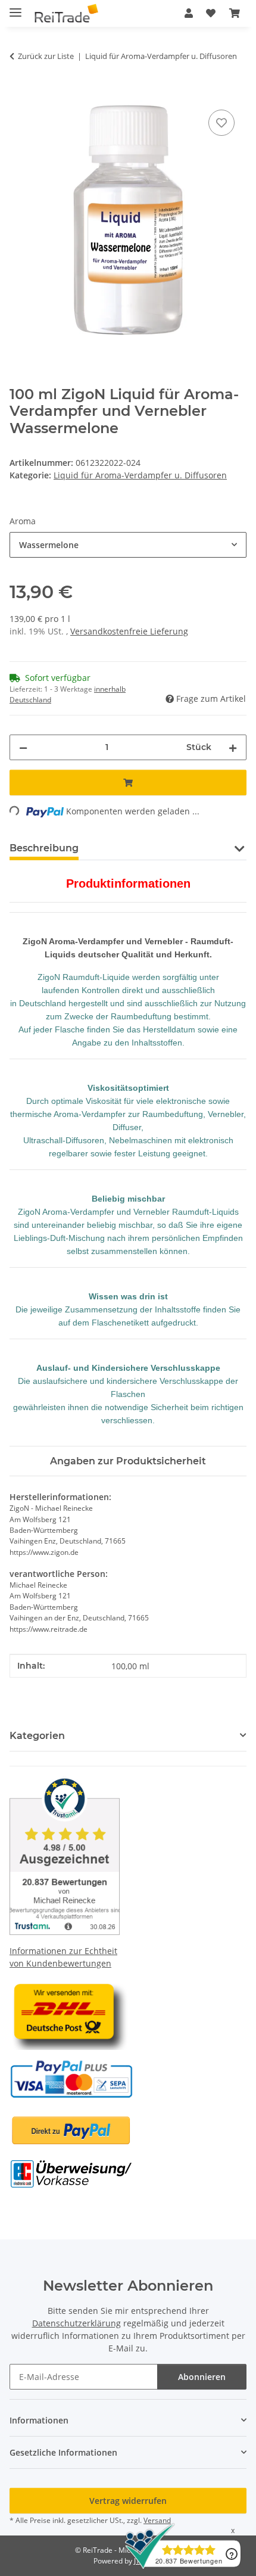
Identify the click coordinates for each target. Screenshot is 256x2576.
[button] (189, 13)
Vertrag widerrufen (128, 2501)
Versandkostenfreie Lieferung (129, 631)
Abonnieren (202, 2377)
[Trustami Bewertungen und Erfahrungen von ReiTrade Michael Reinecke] (65, 1854)
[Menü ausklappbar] (15, 7)
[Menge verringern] (23, 747)
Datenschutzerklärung (77, 2323)
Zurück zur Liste (46, 56)
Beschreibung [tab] (44, 848)
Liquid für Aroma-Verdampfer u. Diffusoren (140, 475)
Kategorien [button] (37, 1736)
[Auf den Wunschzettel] (221, 123)
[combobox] (128, 545)
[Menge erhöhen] (233, 747)
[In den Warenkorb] (19, 94)
